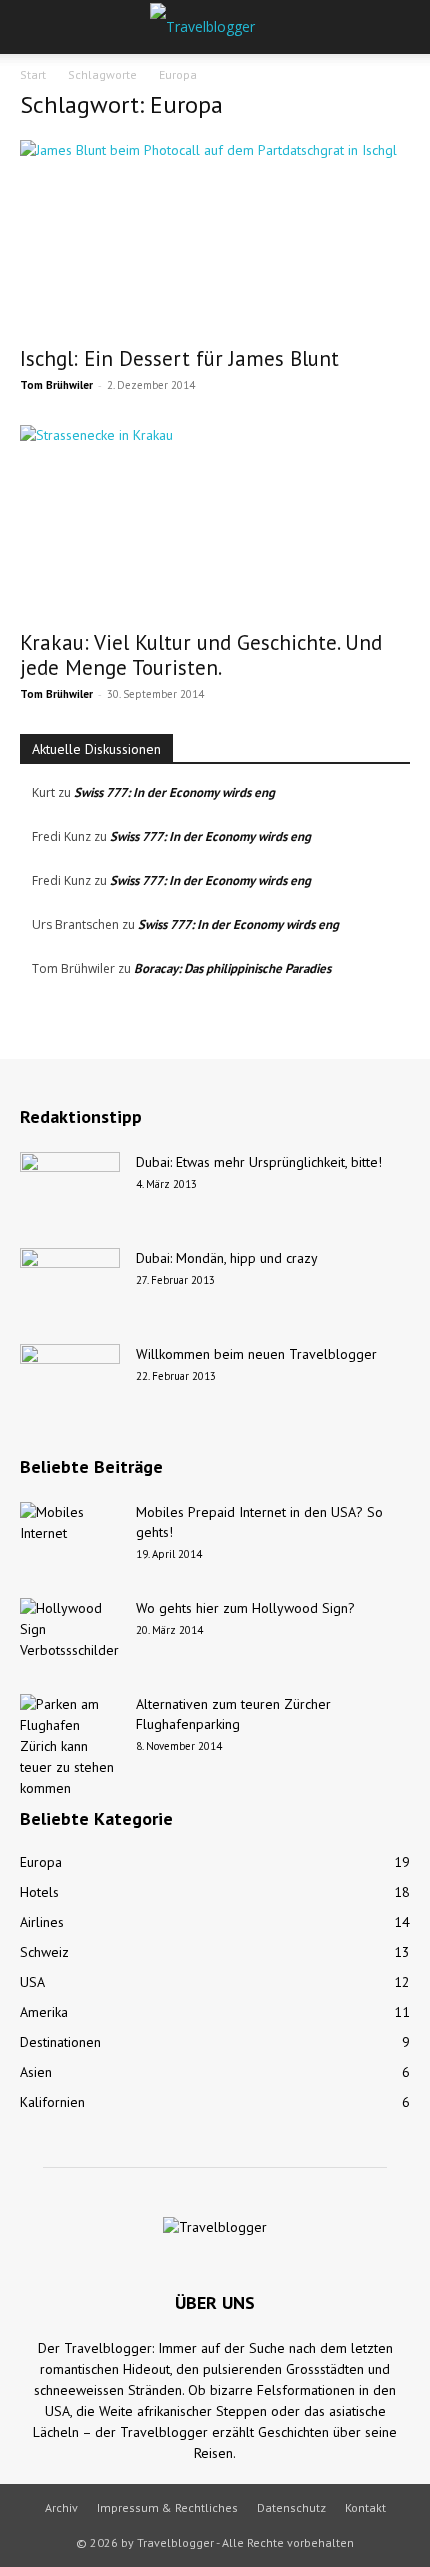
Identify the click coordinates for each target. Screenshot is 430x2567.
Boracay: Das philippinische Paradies (232, 968)
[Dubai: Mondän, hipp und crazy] (70, 1283)
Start (33, 74)
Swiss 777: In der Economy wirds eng (174, 792)
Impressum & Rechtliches (167, 2507)
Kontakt (365, 2507)
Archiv (61, 2507)
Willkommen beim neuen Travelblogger (256, 1354)
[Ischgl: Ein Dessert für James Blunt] (215, 236)
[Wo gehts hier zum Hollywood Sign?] (70, 1633)
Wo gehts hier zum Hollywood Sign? (245, 1608)
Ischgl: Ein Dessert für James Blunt (179, 358)
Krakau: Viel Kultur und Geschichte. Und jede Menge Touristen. (201, 655)
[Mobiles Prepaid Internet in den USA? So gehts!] (70, 1537)
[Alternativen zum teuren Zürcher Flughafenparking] (70, 1746)
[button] (34, 27)
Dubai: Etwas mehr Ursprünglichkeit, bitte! (259, 1162)
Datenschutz (291, 2507)
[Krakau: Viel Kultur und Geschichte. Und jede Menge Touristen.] (215, 521)
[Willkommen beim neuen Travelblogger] (70, 1379)
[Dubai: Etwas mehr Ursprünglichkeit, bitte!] (70, 1187)
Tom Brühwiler (56, 385)
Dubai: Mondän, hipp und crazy (227, 1258)
